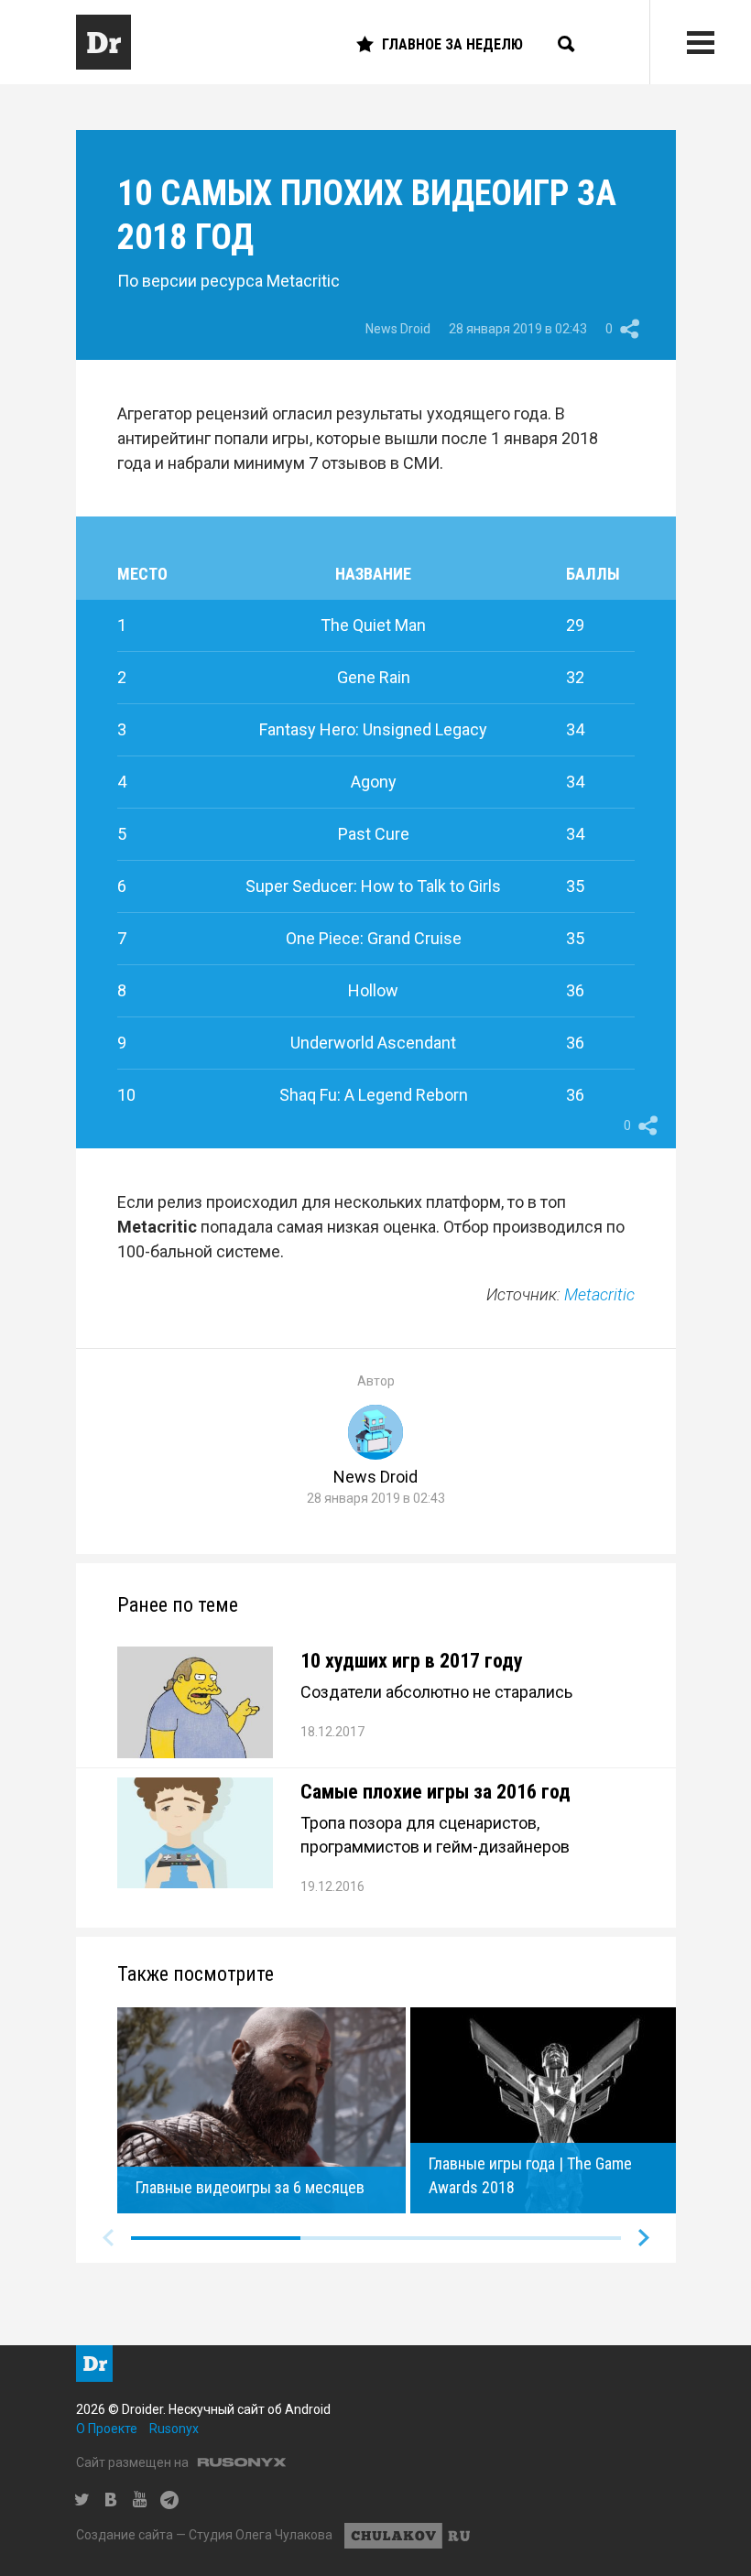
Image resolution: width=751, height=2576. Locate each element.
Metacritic (599, 1294)
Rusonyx (174, 2429)
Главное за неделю (452, 44)
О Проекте (107, 2429)
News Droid (398, 329)
